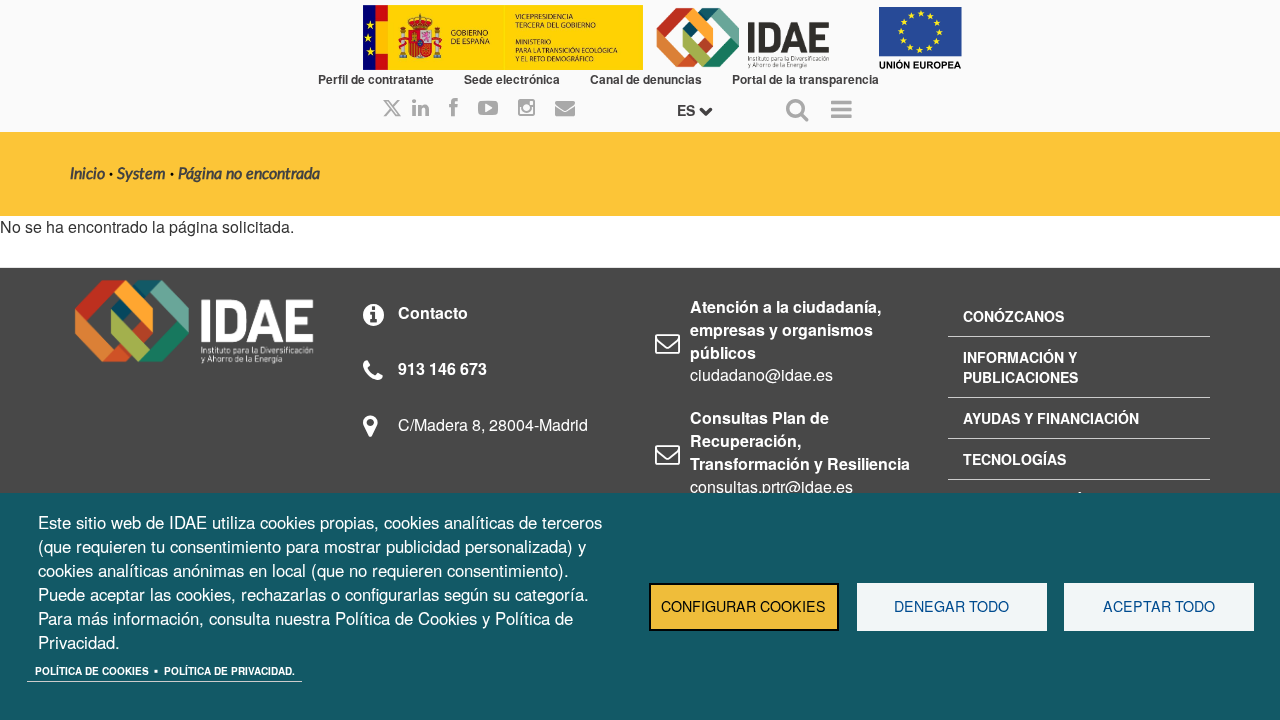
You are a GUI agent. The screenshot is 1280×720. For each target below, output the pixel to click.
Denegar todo (951, 606)
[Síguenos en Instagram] (526, 109)
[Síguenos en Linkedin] (420, 109)
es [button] (688, 110)
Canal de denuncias (646, 79)
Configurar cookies (743, 606)
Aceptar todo (1159, 606)
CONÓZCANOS (1013, 316)
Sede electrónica (512, 79)
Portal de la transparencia (805, 79)
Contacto (433, 312)
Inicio (87, 174)
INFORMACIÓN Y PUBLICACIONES (1020, 367)
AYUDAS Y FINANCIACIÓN (1051, 418)
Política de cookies (92, 671)
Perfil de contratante (376, 79)
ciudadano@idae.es (761, 374)
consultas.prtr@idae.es (771, 486)
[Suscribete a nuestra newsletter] (565, 109)
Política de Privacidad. (229, 671)
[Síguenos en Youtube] (488, 109)
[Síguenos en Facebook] (453, 109)
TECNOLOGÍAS (1014, 459)
